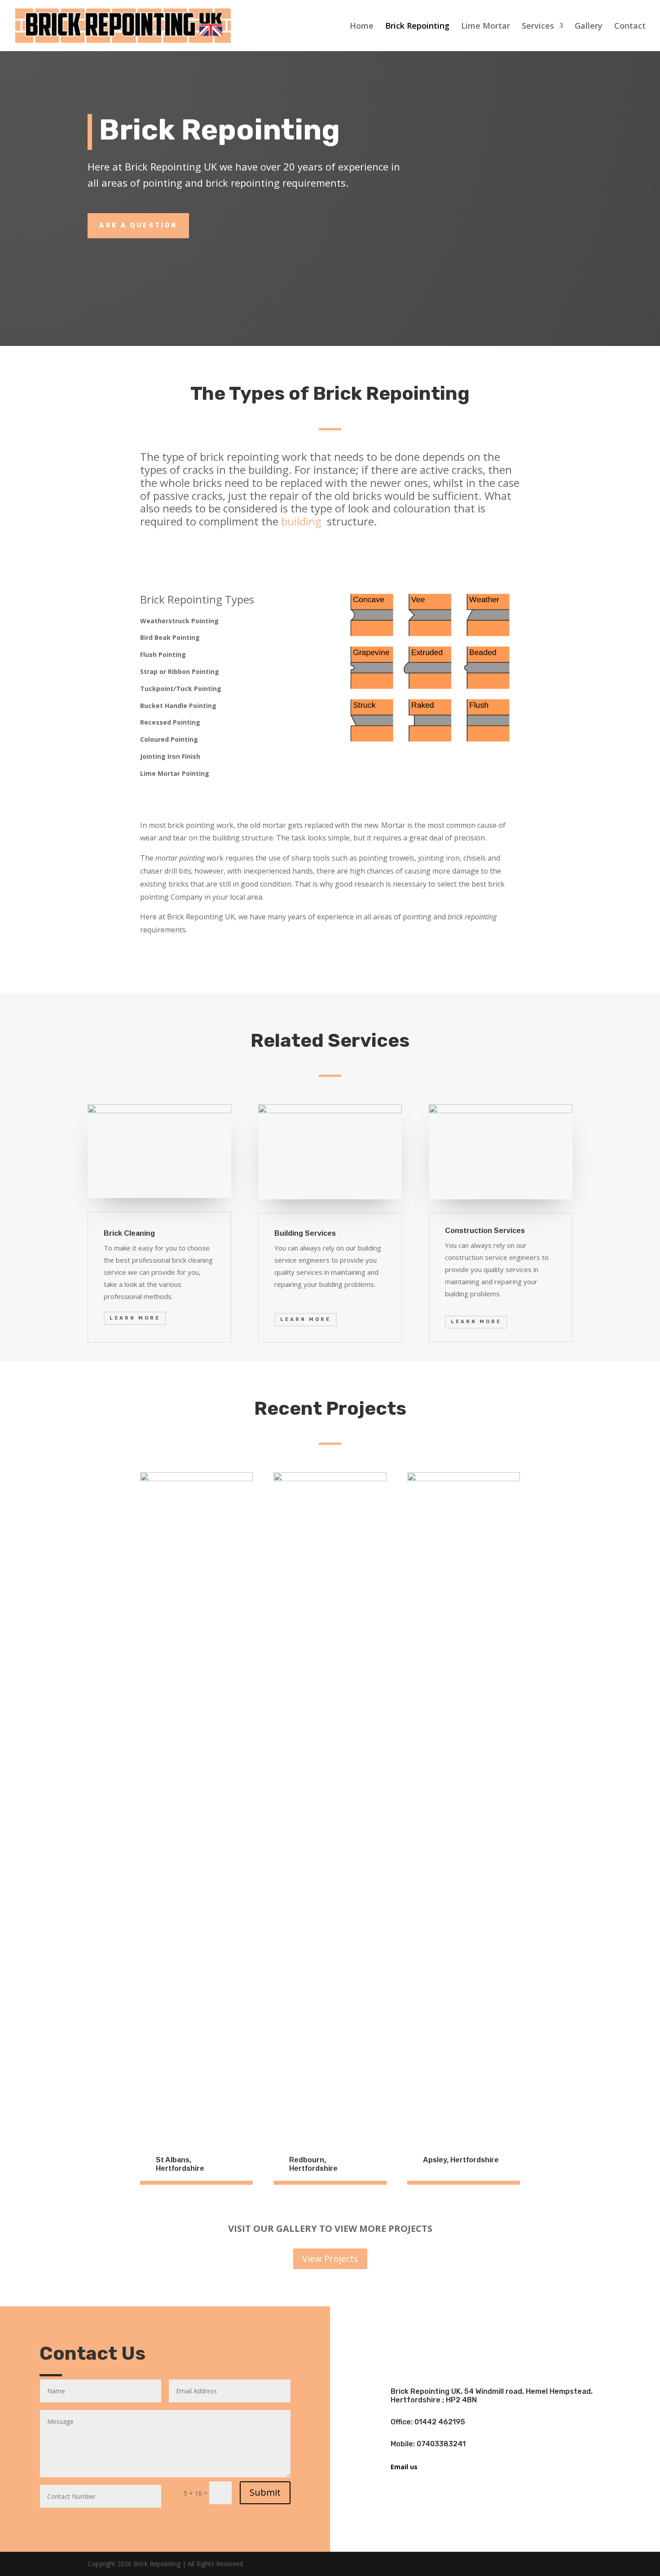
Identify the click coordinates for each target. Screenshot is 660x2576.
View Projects (330, 2259)
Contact (630, 27)
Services (538, 27)
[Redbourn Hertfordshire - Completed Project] (330, 1479)
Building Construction (509, 209)
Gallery (589, 27)
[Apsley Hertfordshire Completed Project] (464, 1479)
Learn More (135, 1318)
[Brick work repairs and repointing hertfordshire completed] (196, 1479)
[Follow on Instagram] (509, 2331)
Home (362, 27)
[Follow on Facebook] (482, 2331)
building (303, 521)
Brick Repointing (417, 27)
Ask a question (138, 225)
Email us (404, 2467)
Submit (265, 2492)
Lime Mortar (486, 27)
